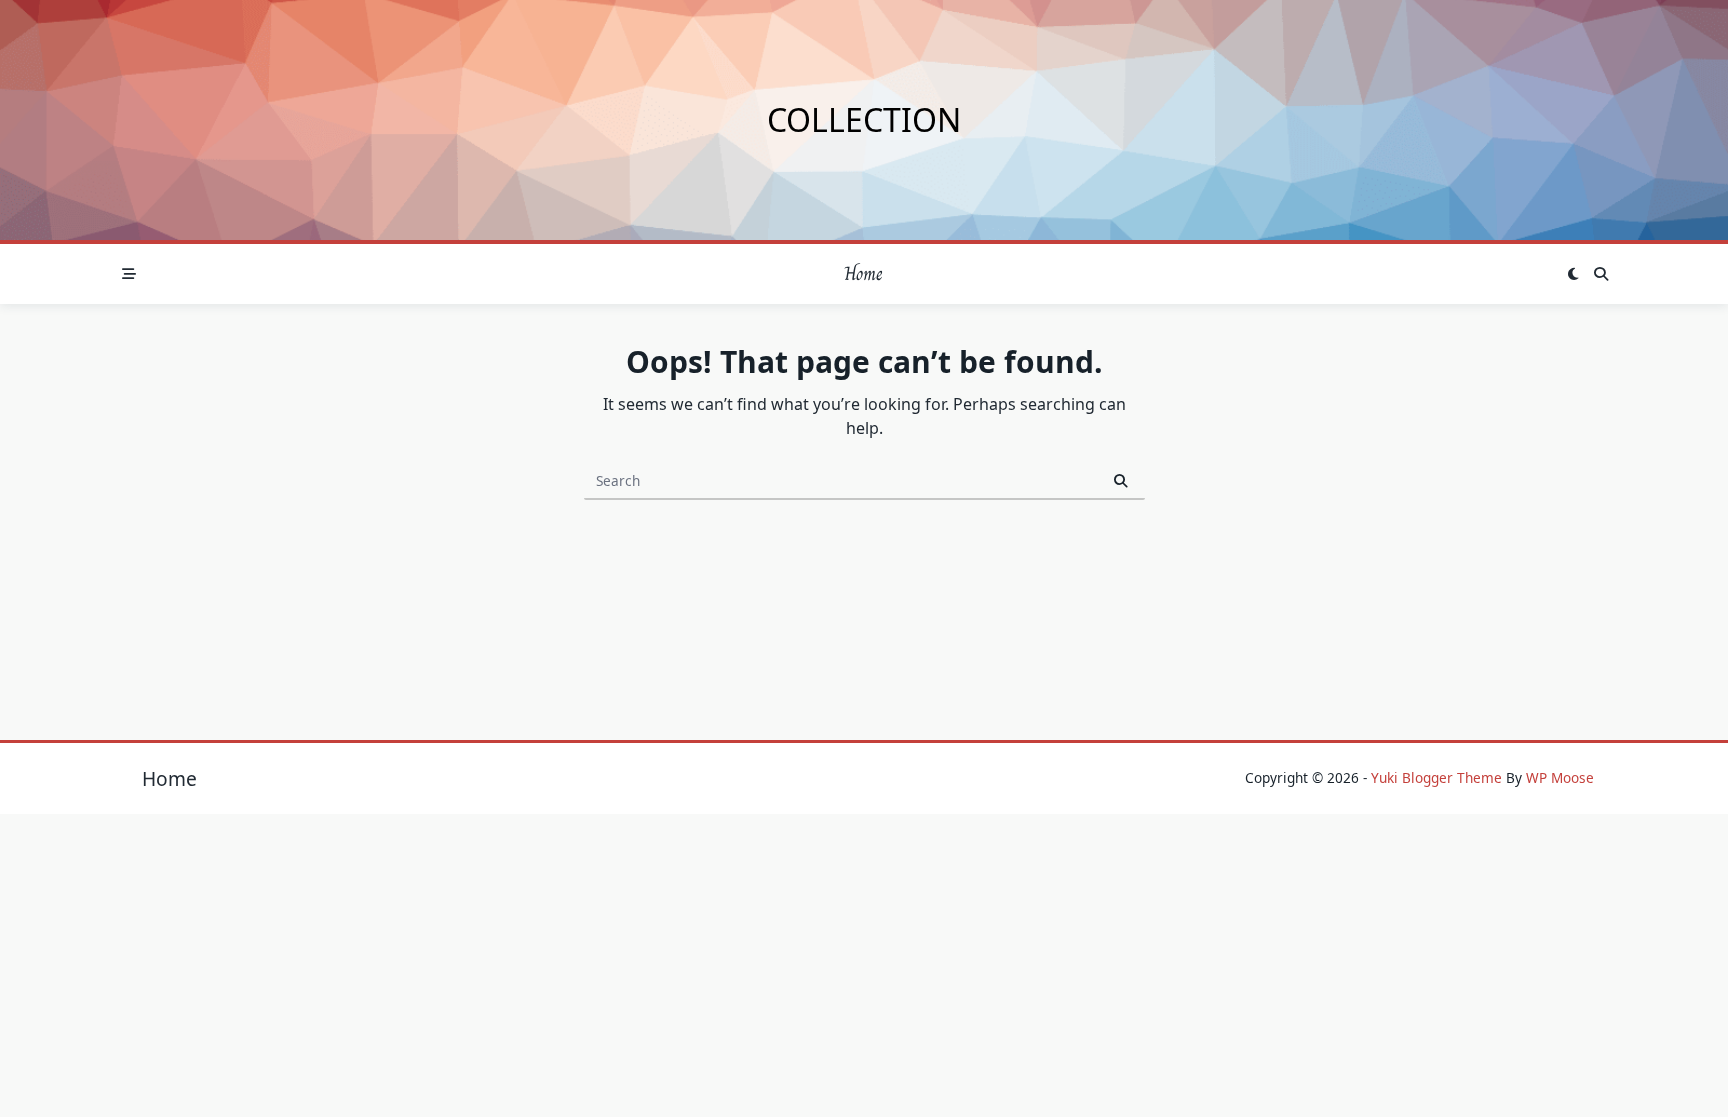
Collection (864, 119)
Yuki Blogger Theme (1436, 777)
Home (863, 273)
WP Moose (1560, 777)
